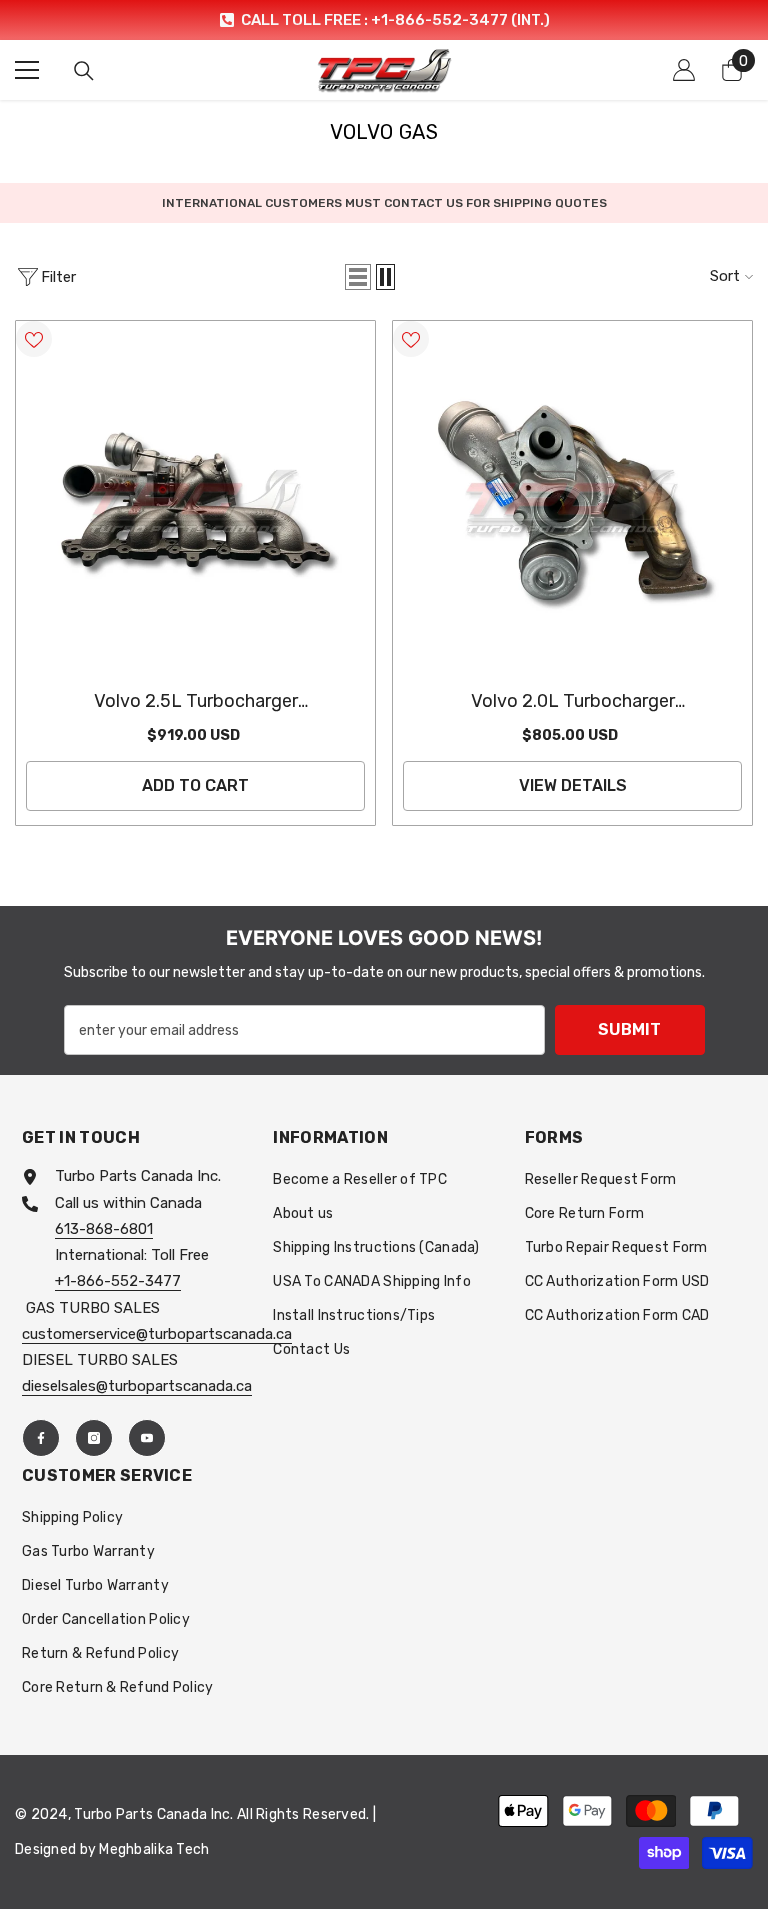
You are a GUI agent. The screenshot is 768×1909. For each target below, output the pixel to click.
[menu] (27, 70)
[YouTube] (147, 1438)
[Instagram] (94, 1438)
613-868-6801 (104, 1229)
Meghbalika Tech (154, 1849)
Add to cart (195, 785)
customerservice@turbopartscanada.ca (157, 1334)
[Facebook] (41, 1438)
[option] (384, 20)
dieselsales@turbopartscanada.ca (137, 1386)
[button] (358, 277)
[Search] (84, 71)
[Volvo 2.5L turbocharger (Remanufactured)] (195, 500)
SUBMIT (629, 1029)
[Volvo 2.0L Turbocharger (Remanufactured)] (572, 500)
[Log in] (684, 70)
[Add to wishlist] (34, 339)
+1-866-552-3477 (118, 1281)
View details (573, 785)
